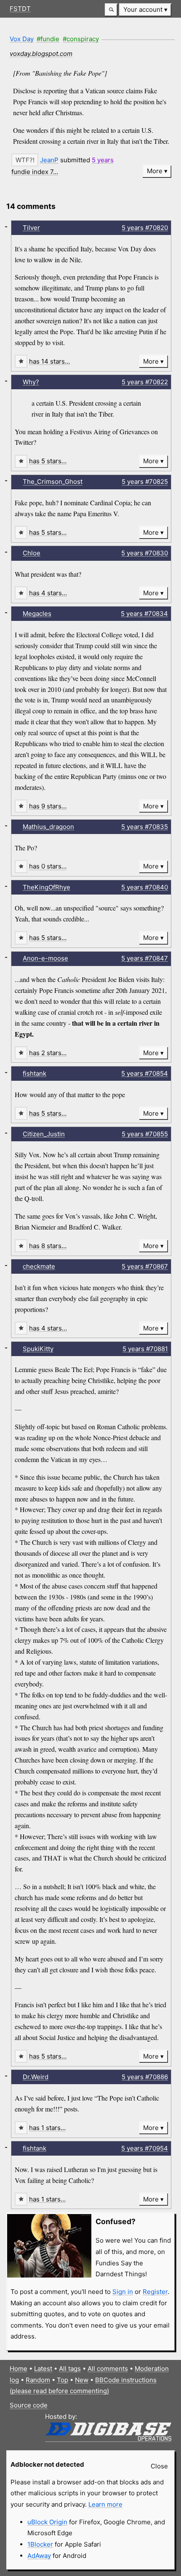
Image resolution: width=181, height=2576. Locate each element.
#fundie (48, 39)
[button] (111, 10)
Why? (31, 382)
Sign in (123, 2292)
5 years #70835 (145, 827)
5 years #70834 (144, 614)
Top (63, 2380)
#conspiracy (81, 39)
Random (38, 2380)
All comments (108, 2369)
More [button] (155, 171)
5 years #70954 (145, 2148)
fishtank (35, 1073)
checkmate (39, 1266)
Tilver (31, 228)
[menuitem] (145, 10)
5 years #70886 (145, 2077)
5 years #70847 (145, 958)
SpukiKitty (38, 1349)
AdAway (39, 2556)
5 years (103, 160)
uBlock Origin (47, 2522)
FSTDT (20, 9)
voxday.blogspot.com (41, 54)
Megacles (37, 614)
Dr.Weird (36, 2077)
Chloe (32, 553)
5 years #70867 (145, 1266)
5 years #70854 (145, 1073)
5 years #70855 (145, 1134)
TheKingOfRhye (47, 887)
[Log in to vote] (25, 160)
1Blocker (40, 2544)
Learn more (105, 2504)
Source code (29, 2405)
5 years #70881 (145, 1349)
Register (155, 2292)
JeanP (49, 160)
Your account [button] (143, 9)
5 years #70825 (145, 482)
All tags (70, 2369)
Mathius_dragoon (48, 827)
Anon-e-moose (45, 958)
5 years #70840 (145, 887)
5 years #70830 (145, 553)
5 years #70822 (145, 382)
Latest (43, 2369)
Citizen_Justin (44, 1134)
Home (19, 2369)
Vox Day (22, 39)
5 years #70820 (145, 228)
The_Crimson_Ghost (53, 482)
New (82, 2380)
